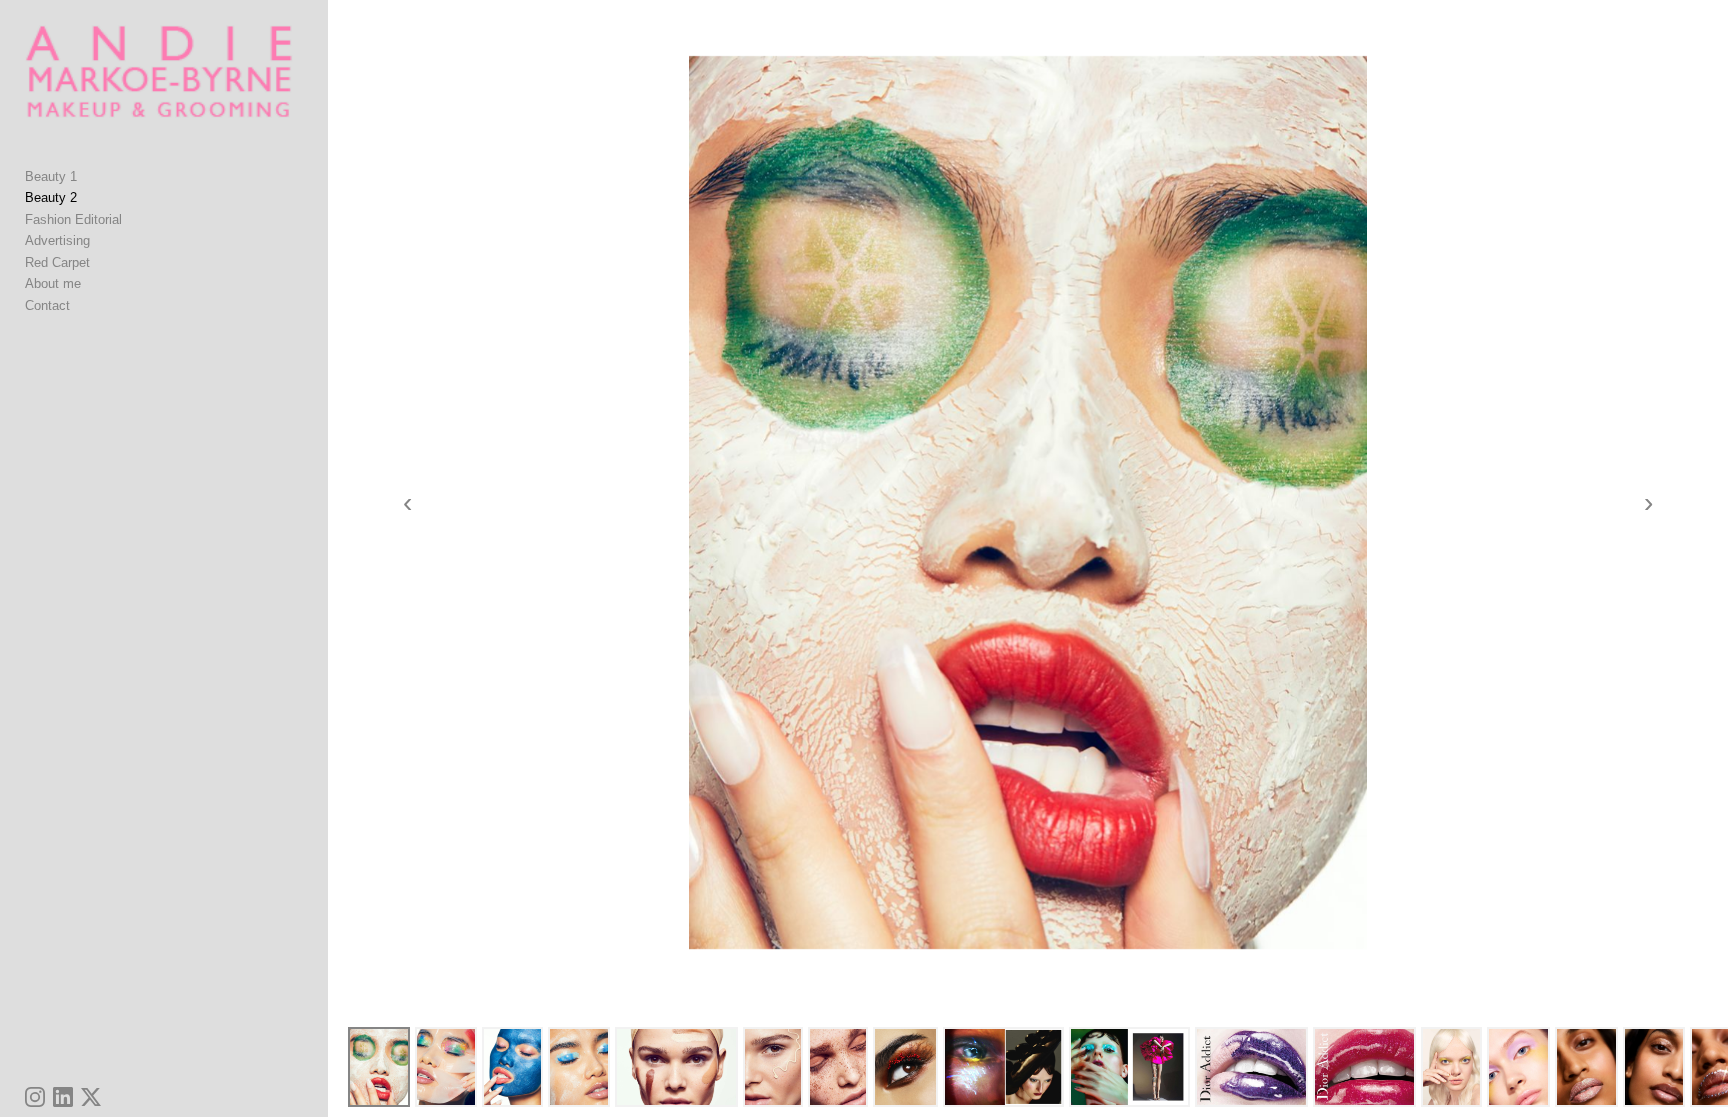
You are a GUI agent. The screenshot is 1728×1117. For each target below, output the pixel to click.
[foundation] (838, 1067)
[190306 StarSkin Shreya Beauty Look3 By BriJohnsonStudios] (1586, 1067)
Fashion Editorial (73, 219)
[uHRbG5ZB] (579, 1067)
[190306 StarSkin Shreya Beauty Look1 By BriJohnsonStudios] (1654, 1067)
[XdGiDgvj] (379, 1067)
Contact (47, 305)
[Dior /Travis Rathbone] (1251, 1067)
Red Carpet (57, 262)
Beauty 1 (51, 176)
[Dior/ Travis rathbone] (1364, 1067)
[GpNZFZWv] (446, 1067)
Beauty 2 (51, 197)
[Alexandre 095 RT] (1451, 1067)
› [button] (1648, 503)
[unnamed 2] (1129, 1067)
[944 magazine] (905, 1067)
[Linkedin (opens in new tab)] (63, 1097)
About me (53, 283)
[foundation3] (773, 1067)
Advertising (57, 240)
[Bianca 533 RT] (1519, 1067)
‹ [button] (407, 503)
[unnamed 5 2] (1003, 1067)
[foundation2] (676, 1067)
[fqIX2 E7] (513, 1067)
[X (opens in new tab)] (91, 1097)
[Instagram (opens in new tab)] (35, 1097)
